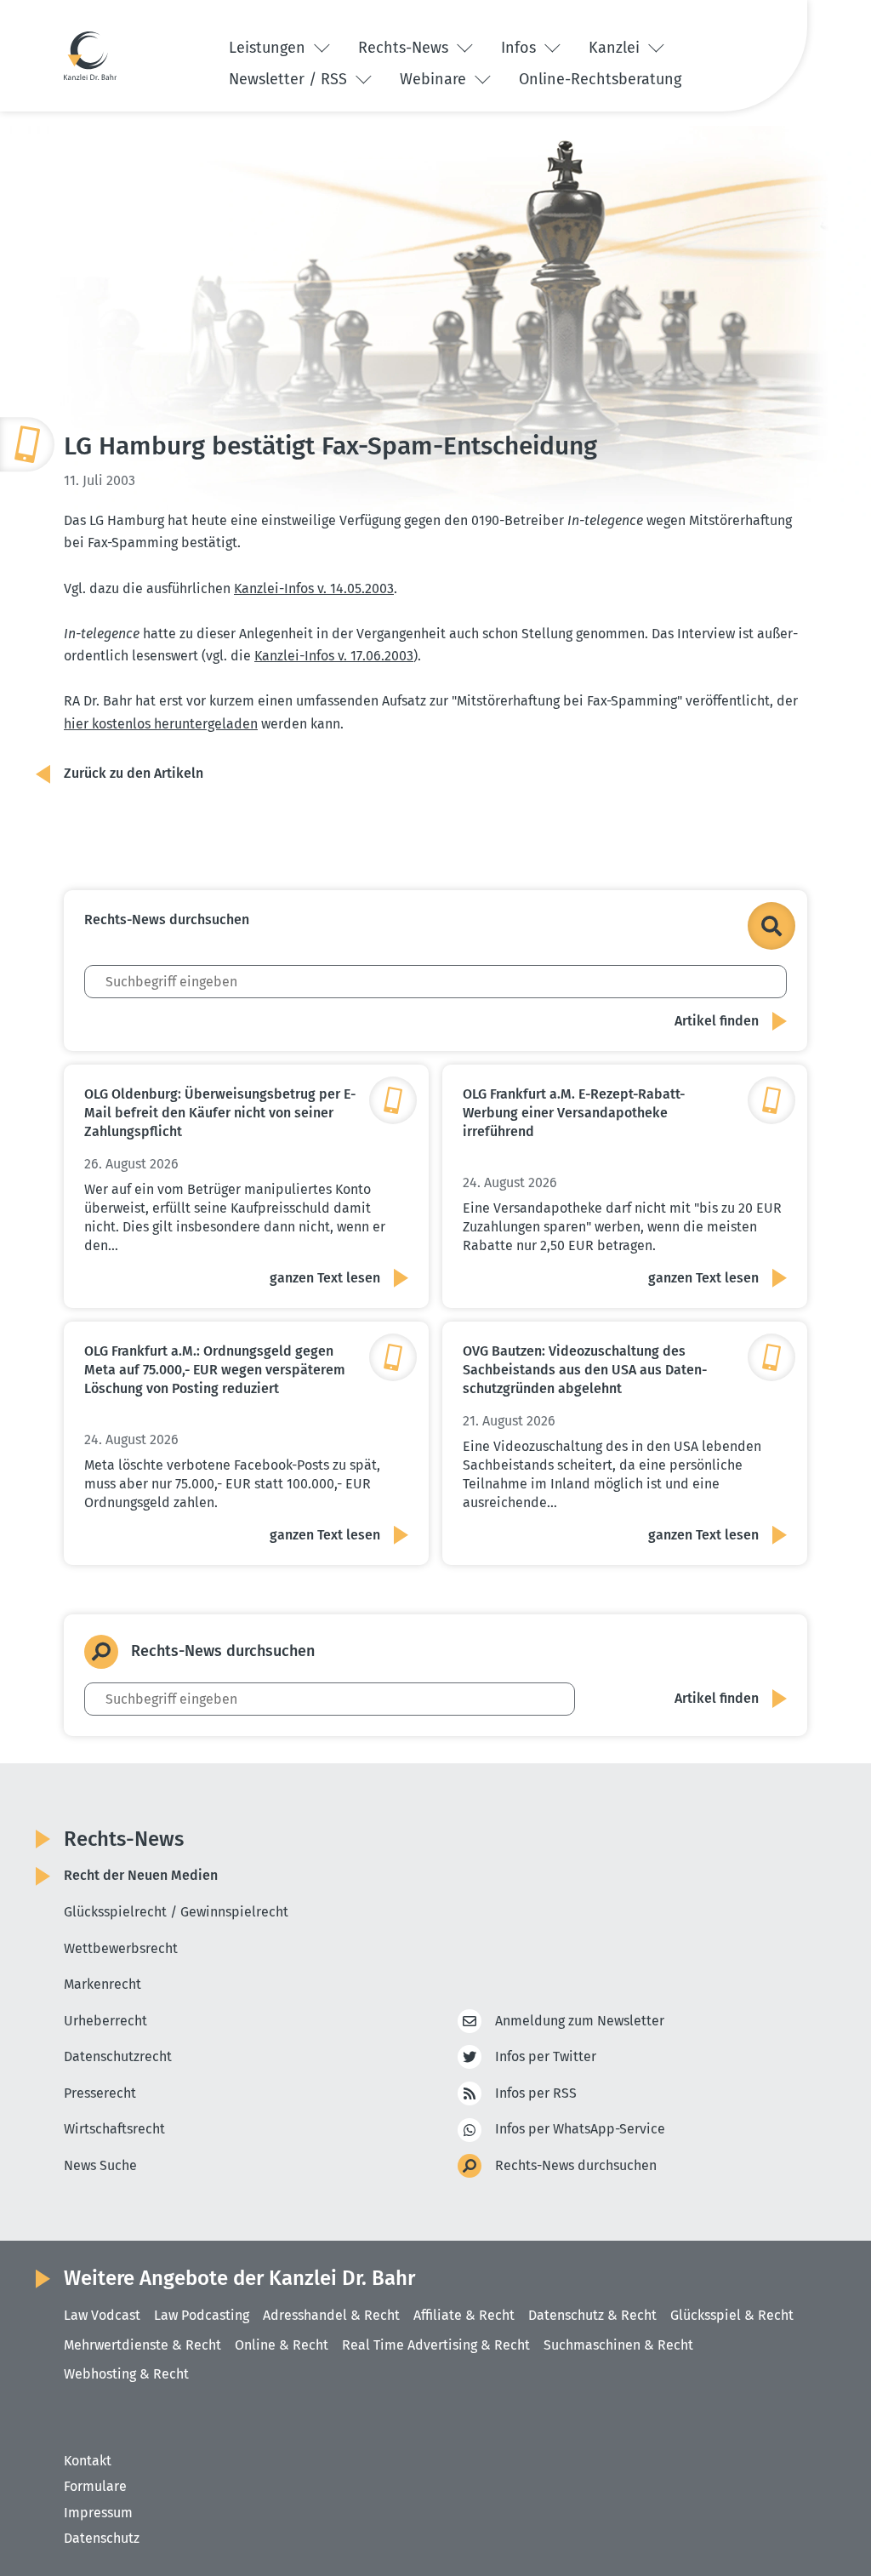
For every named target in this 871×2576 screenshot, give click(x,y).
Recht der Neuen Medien (141, 1875)
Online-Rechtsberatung (600, 79)
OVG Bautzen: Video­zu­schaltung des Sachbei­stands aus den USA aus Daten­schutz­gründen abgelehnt (585, 1370)
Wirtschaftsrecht (114, 2129)
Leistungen (269, 48)
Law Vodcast (102, 2315)
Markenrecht (102, 1984)
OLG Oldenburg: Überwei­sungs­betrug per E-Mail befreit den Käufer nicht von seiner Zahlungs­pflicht (220, 1113)
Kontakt (88, 2461)
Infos (521, 48)
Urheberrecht (105, 2021)
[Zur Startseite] (90, 55)
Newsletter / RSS (290, 79)
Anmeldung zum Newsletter (580, 2021)
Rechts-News (405, 48)
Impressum (98, 2513)
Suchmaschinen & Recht (618, 2345)
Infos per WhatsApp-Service (580, 2129)
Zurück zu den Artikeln (134, 773)
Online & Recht (282, 2345)
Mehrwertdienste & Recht (142, 2345)
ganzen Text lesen (325, 1278)
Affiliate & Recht (464, 2315)
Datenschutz (102, 2538)
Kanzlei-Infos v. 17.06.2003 (334, 656)
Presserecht (100, 2093)
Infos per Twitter (546, 2056)
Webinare (435, 79)
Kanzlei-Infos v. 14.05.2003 (314, 588)
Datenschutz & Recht (592, 2315)
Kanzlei (616, 48)
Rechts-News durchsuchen (576, 2165)
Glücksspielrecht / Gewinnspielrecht (176, 1912)
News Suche (100, 2165)
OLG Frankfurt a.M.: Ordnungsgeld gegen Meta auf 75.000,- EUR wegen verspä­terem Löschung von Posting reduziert (215, 1370)
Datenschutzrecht (118, 2056)
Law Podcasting (202, 2315)
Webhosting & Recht (126, 2374)
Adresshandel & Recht (331, 2315)
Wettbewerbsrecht (121, 1948)
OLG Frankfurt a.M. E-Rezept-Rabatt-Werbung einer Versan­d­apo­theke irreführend (574, 1113)
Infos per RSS (536, 2093)
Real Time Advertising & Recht (436, 2345)
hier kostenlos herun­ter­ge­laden (161, 724)
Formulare (95, 2486)
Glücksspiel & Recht (732, 2315)
